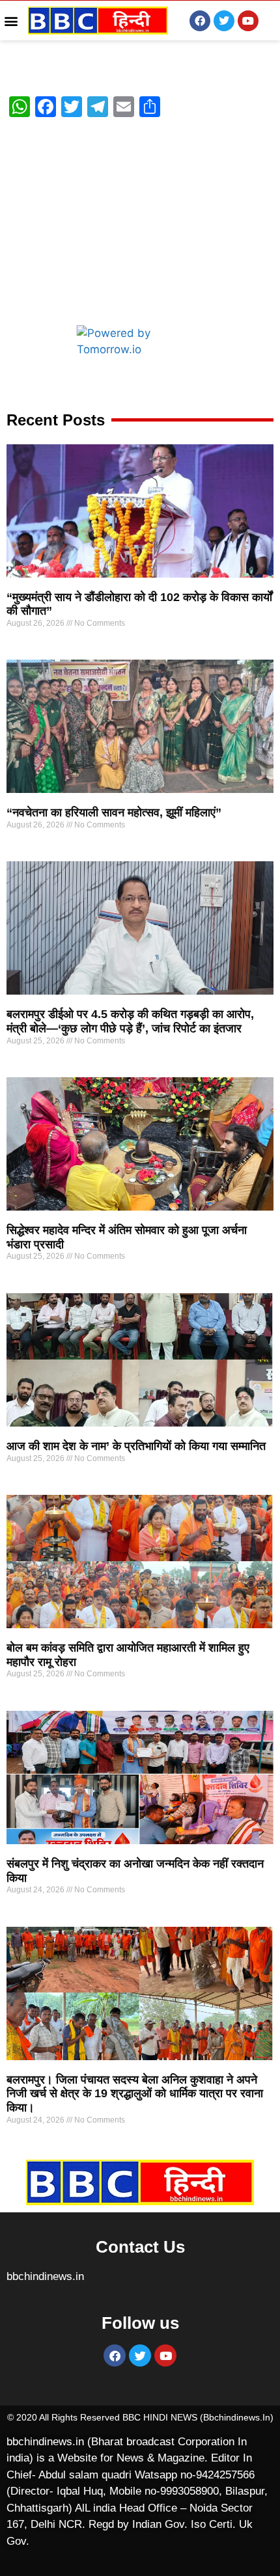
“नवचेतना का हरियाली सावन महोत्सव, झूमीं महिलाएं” (114, 812)
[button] (11, 20)
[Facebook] (200, 21)
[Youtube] (248, 21)
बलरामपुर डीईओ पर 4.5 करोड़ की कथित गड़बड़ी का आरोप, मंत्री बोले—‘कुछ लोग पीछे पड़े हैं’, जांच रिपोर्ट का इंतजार (130, 1021)
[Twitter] (224, 21)
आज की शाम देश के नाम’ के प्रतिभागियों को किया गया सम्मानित (136, 1446)
